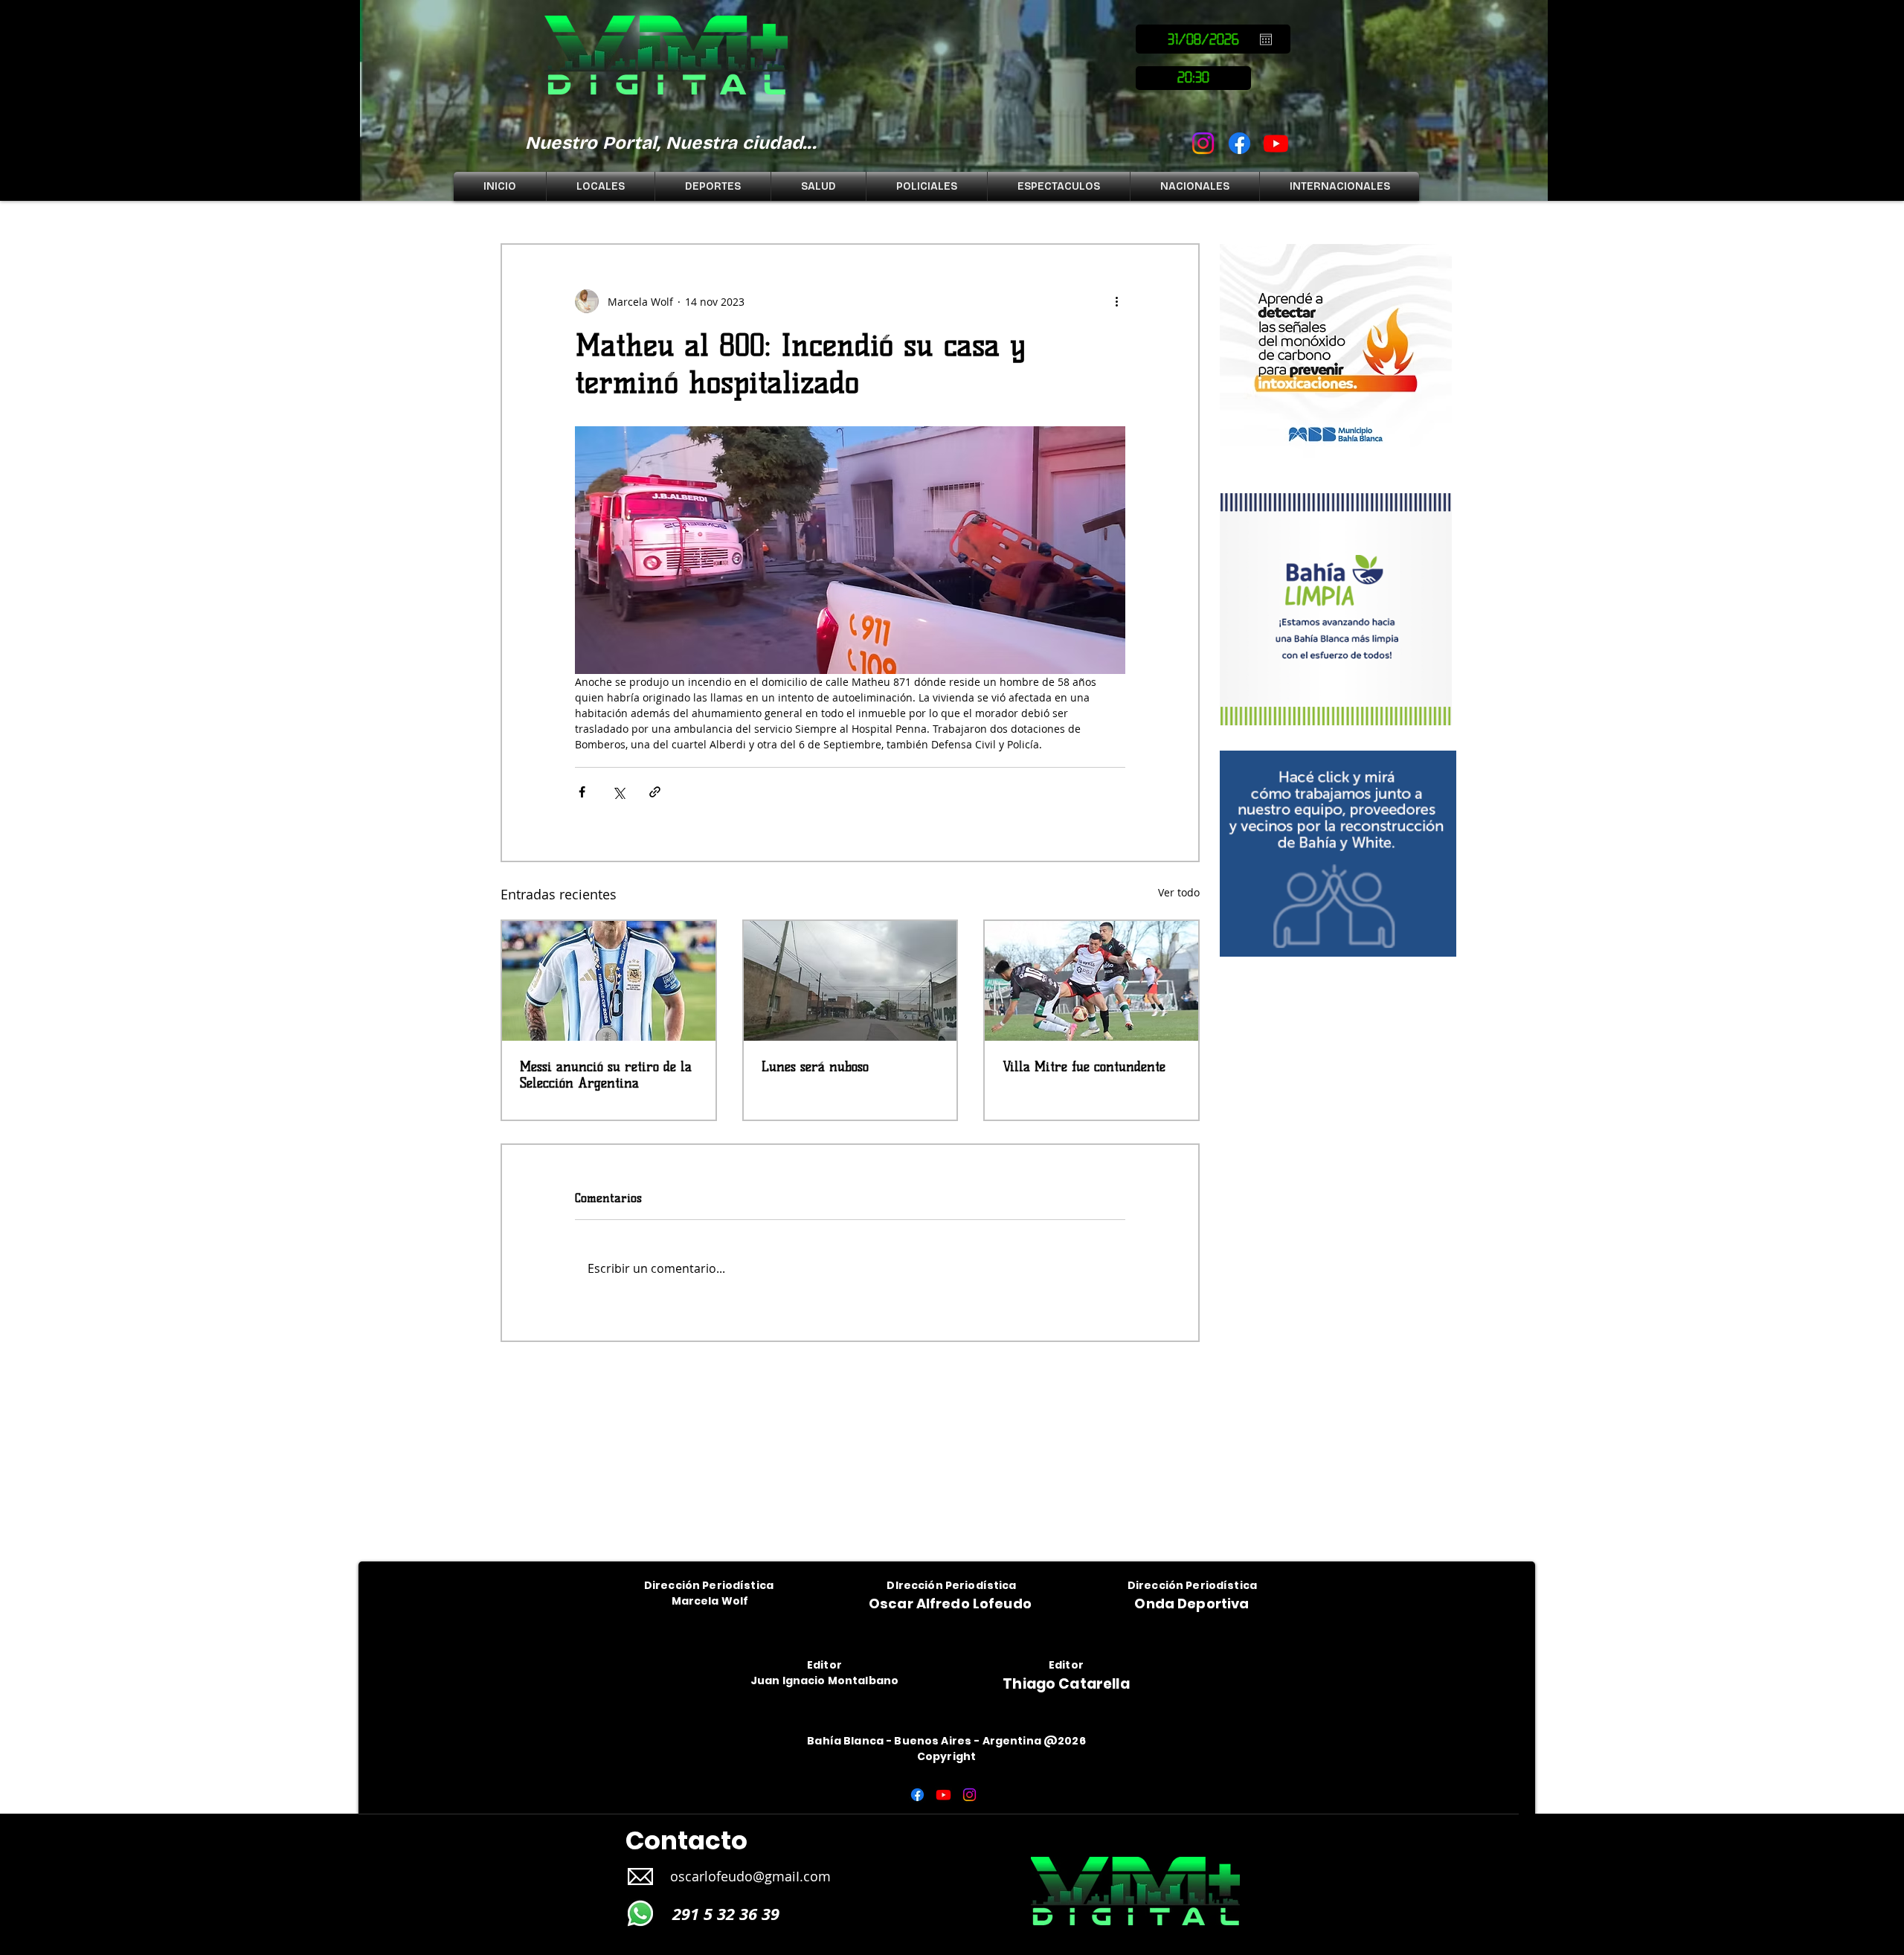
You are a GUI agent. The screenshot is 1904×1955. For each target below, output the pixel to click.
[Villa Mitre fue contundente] (1091, 981)
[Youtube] (1276, 143)
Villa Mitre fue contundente (1084, 1067)
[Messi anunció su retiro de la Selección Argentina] (609, 981)
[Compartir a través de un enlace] (655, 792)
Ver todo (1179, 892)
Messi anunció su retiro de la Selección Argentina (606, 1075)
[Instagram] (1203, 143)
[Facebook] (1239, 143)
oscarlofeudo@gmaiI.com (750, 1876)
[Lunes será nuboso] (850, 981)
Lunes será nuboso (815, 1067)
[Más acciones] (1116, 301)
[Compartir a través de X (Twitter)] (618, 792)
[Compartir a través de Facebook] (582, 792)
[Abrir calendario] (1266, 39)
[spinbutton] (1193, 78)
